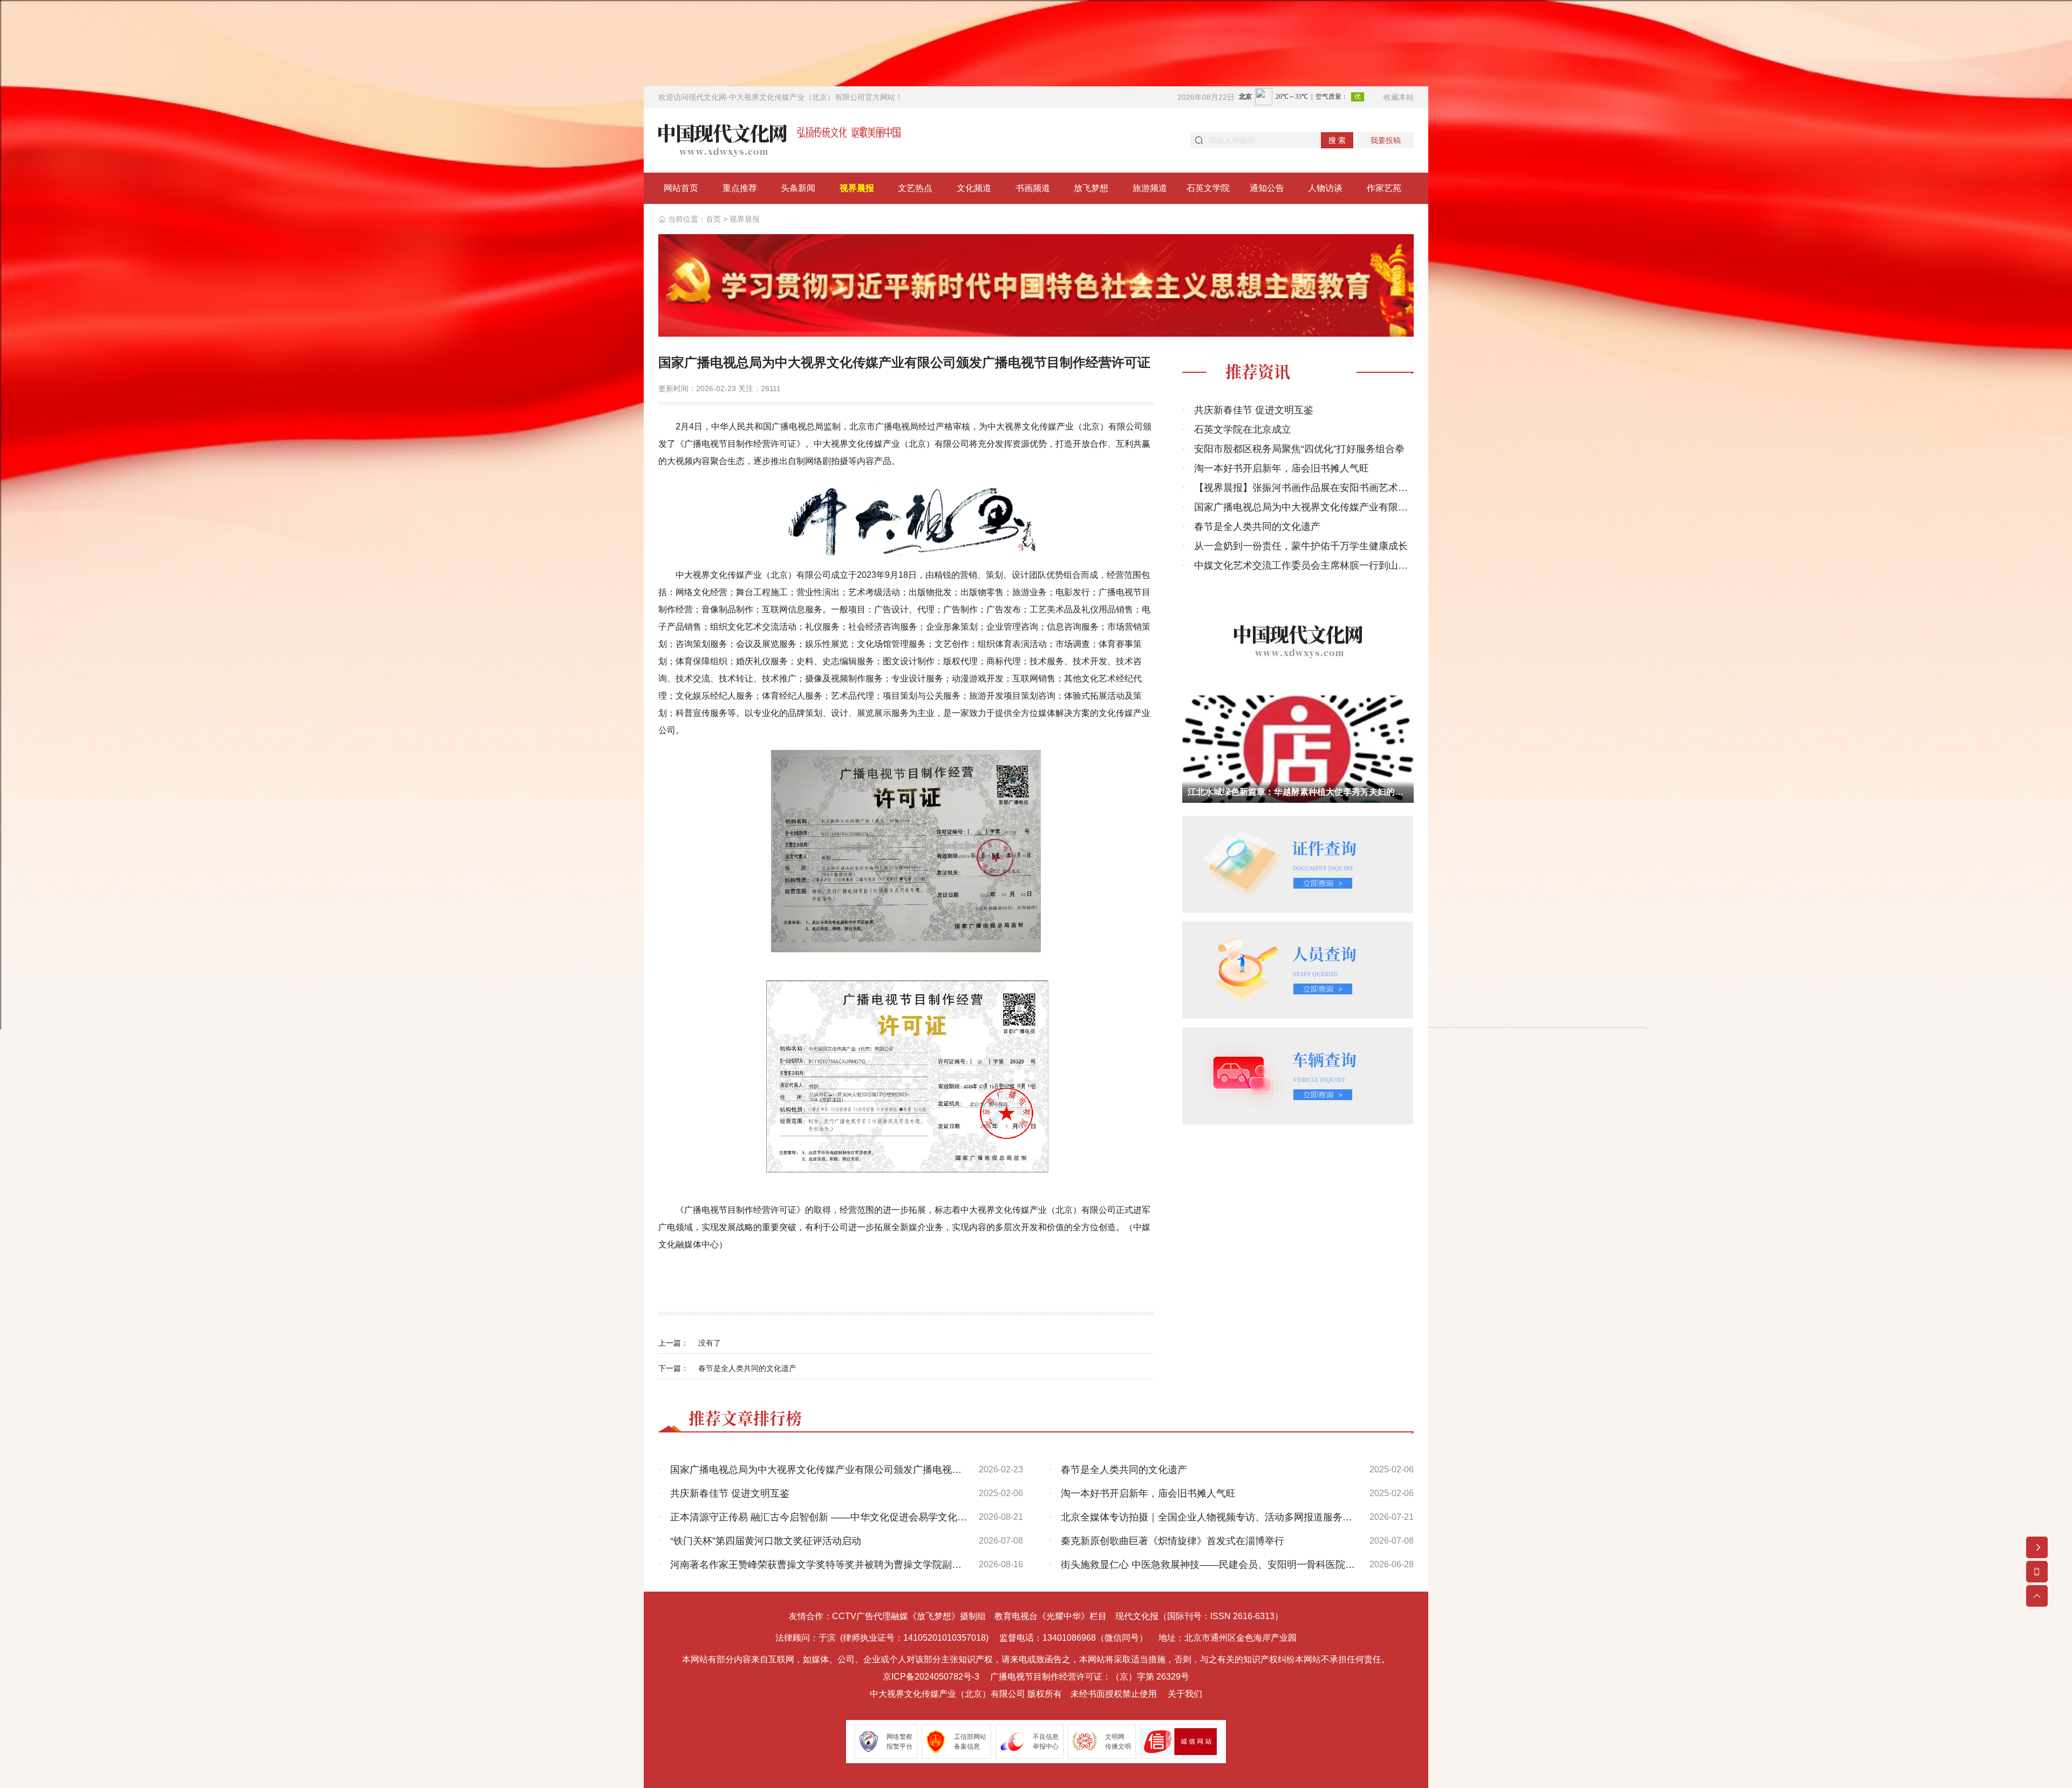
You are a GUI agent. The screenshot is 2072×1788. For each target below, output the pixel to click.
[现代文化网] (779, 139)
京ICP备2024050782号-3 (931, 1677)
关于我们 (1185, 1694)
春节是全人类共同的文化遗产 (747, 1368)
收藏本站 (1399, 97)
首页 (713, 219)
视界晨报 (745, 219)
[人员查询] (1298, 969)
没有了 (710, 1343)
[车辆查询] (1298, 1075)
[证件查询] (1298, 864)
